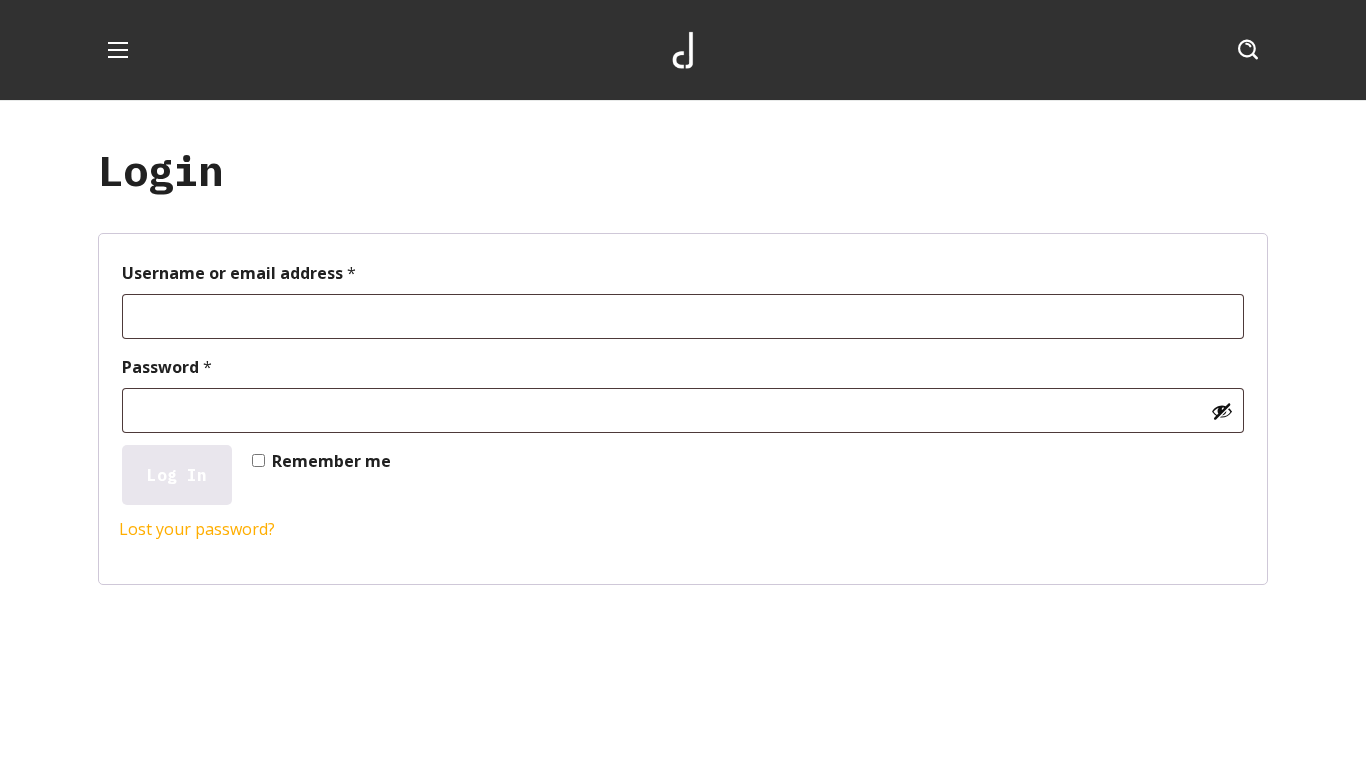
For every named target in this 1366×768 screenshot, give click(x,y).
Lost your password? (197, 529)
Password (202, 364)
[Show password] (1222, 411)
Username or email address (274, 270)
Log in (177, 475)
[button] (1248, 50)
